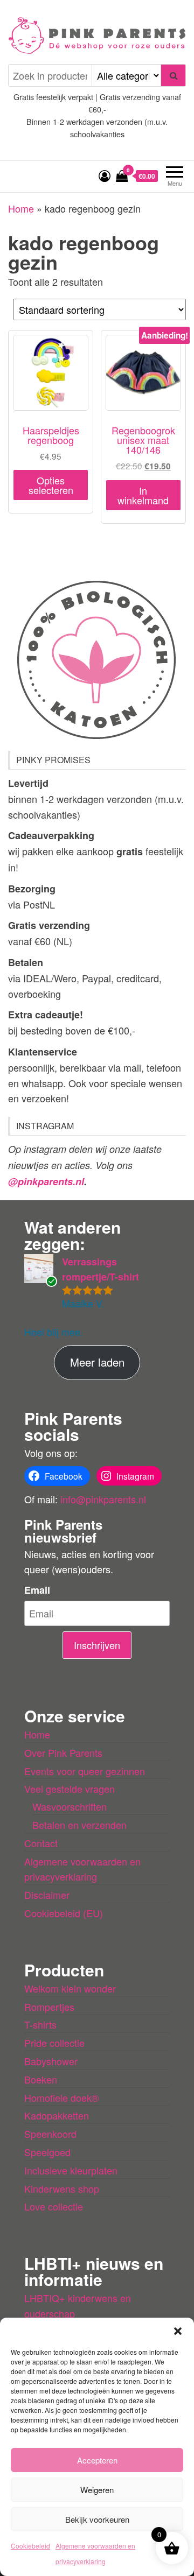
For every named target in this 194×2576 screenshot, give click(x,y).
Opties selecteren (51, 485)
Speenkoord (50, 2134)
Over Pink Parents (63, 1752)
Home (21, 208)
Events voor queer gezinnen (85, 1771)
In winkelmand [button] (143, 495)
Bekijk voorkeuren (97, 2519)
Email (37, 1590)
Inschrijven (97, 1645)
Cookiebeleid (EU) (64, 1913)
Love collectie (54, 2206)
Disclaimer (47, 1895)
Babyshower (51, 2061)
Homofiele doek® (61, 2098)
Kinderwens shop (62, 2188)
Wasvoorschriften (70, 1806)
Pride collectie (54, 2043)
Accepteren (97, 2460)
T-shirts (40, 2024)
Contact (41, 1843)
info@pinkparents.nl (103, 1499)
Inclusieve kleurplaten (71, 2170)
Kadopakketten (57, 2115)
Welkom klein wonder (70, 1988)
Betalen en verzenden (79, 1825)
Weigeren (97, 2490)
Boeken (41, 2079)
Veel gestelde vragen (70, 1789)
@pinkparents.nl (46, 1181)
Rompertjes (49, 2007)
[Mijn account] (105, 175)
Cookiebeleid (30, 2546)
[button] (178, 2331)
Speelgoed (47, 2152)
